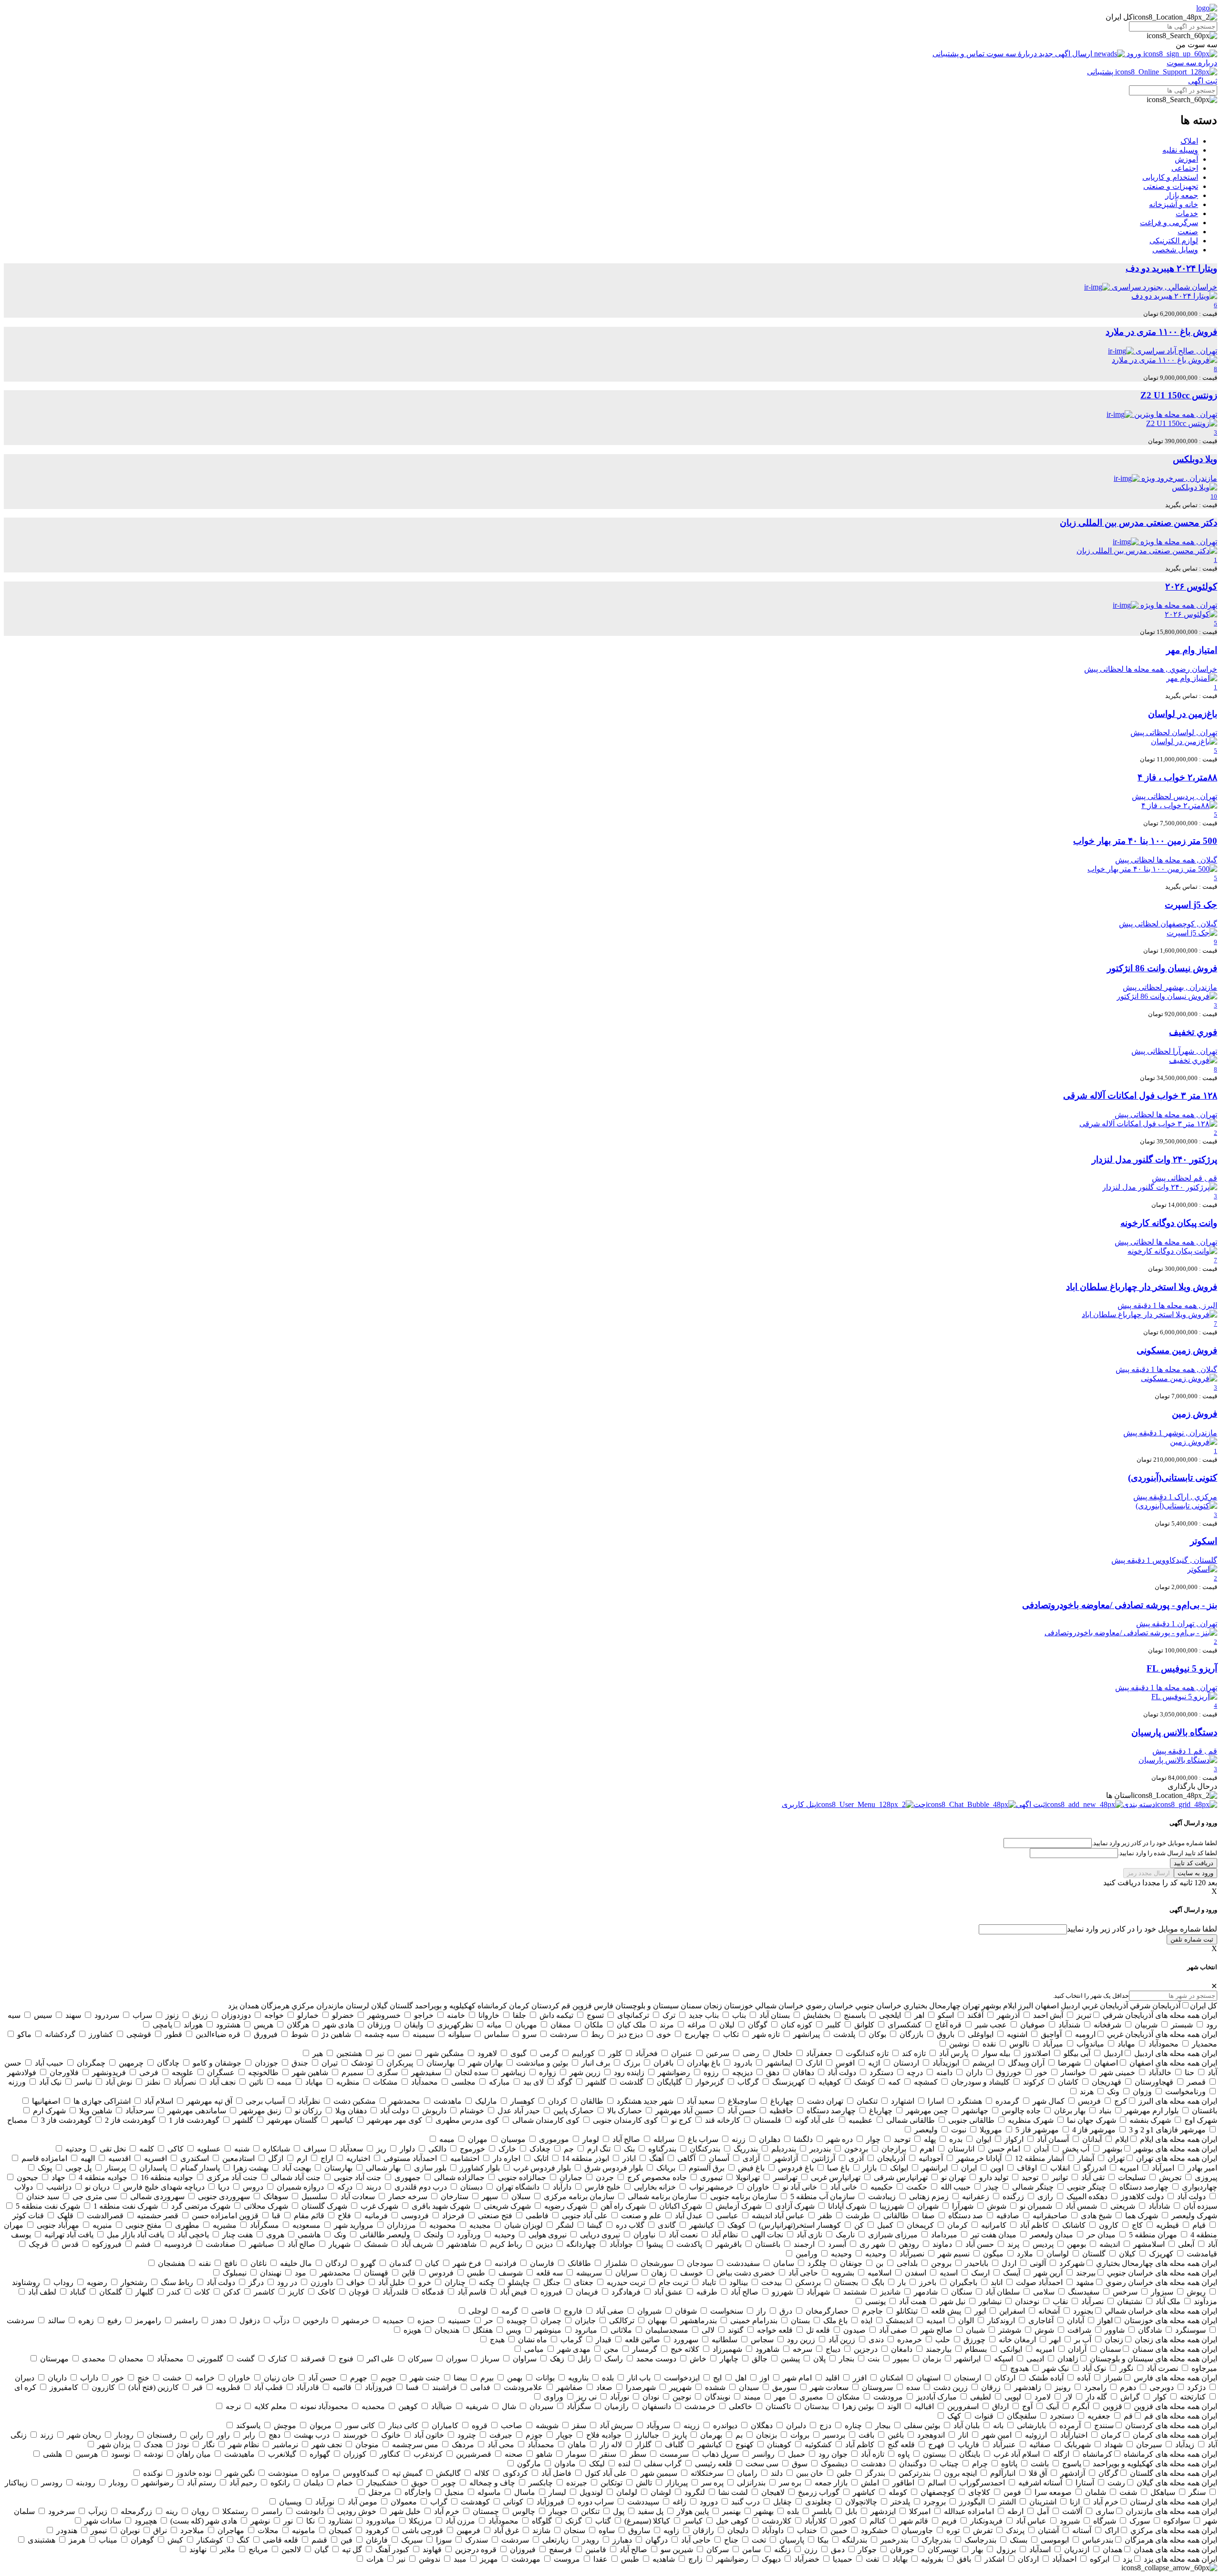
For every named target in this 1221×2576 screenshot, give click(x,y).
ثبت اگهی (1203, 81)
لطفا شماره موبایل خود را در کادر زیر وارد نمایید (1142, 1929)
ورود (1134, 54)
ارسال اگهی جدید (1066, 54)
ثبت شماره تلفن (1192, 1939)
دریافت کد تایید (1194, 1863)
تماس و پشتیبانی (959, 54)
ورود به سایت (1195, 1873)
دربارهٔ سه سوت (1012, 54)
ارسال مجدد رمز (1149, 1873)
